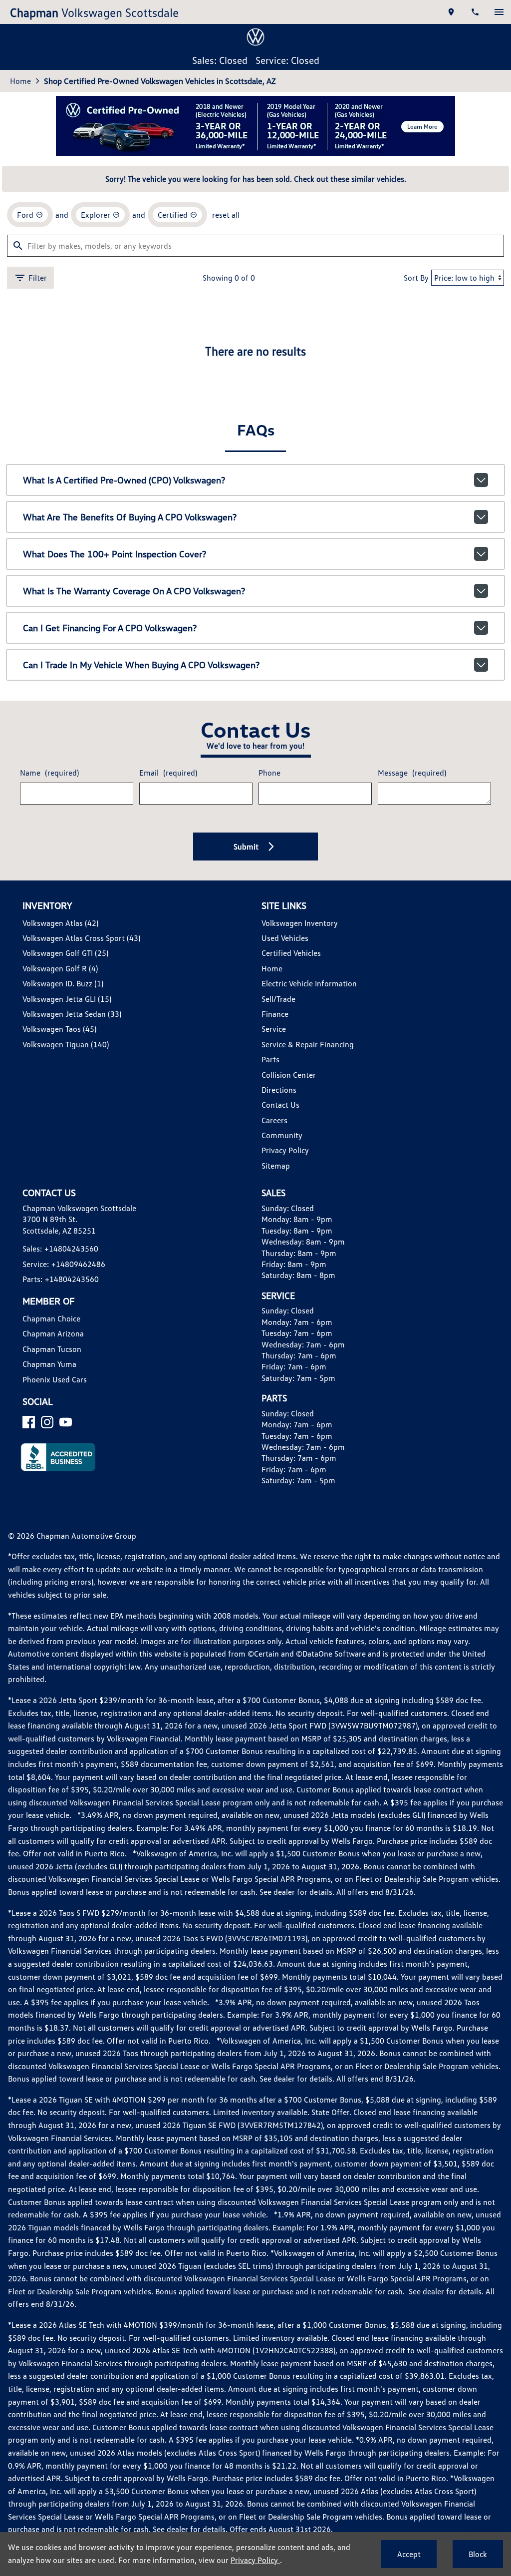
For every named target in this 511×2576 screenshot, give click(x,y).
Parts (270, 1059)
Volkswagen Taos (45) (59, 1029)
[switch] (499, 12)
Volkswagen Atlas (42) (60, 923)
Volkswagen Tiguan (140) (66, 1044)
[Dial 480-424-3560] (475, 12)
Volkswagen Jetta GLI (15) (67, 999)
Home (20, 81)
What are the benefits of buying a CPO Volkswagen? (130, 517)
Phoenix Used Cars (55, 1379)
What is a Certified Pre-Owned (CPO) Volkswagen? (124, 480)
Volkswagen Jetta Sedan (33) (72, 1014)
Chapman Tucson (52, 1349)
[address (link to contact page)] (451, 12)
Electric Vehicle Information (309, 983)
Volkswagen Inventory (300, 923)
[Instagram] (47, 1422)
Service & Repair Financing (308, 1044)
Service (274, 1029)
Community (282, 1135)
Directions (279, 1090)
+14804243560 (71, 1249)
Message (412, 773)
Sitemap (276, 1166)
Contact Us (280, 1105)
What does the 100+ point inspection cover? (115, 554)
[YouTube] (66, 1422)
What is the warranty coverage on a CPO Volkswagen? (134, 591)
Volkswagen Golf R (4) (60, 968)
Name (49, 773)
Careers (274, 1120)
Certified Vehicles (291, 953)
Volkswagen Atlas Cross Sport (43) (81, 938)
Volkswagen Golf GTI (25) (65, 953)
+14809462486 (78, 1264)
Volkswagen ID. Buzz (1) (63, 983)
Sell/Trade (278, 999)
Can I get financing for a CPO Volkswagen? (110, 628)
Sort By (416, 278)
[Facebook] (29, 1422)
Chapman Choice (51, 1318)
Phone (269, 773)
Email (168, 773)
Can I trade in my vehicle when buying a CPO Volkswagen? (141, 665)
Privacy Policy (285, 1150)
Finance (275, 1014)
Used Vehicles (285, 938)
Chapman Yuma (49, 1364)
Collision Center (289, 1075)
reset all (226, 215)
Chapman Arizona (53, 1333)
